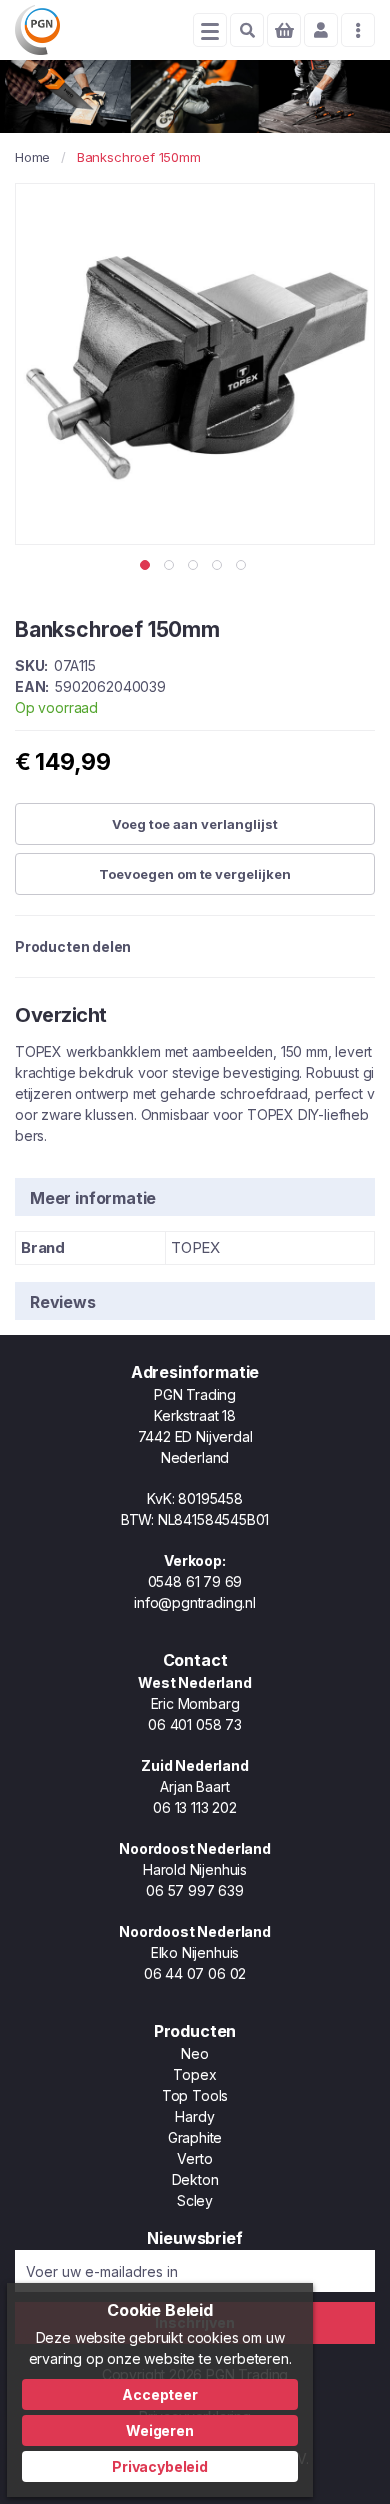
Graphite (195, 2137)
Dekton (195, 2179)
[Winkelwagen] (284, 30)
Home (32, 157)
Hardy (194, 2116)
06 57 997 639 (195, 1890)
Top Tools (195, 2095)
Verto (194, 2158)
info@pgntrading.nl (195, 1602)
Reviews (63, 1302)
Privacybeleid (160, 2466)
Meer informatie (93, 1198)
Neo (194, 2053)
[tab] (195, 1196)
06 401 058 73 (195, 1724)
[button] (147, 565)
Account (321, 30)
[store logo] (37, 30)
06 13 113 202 (195, 1807)
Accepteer (159, 2394)
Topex (194, 2074)
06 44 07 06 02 (195, 1973)
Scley (195, 2200)
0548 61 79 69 (195, 1581)
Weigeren (160, 2430)
